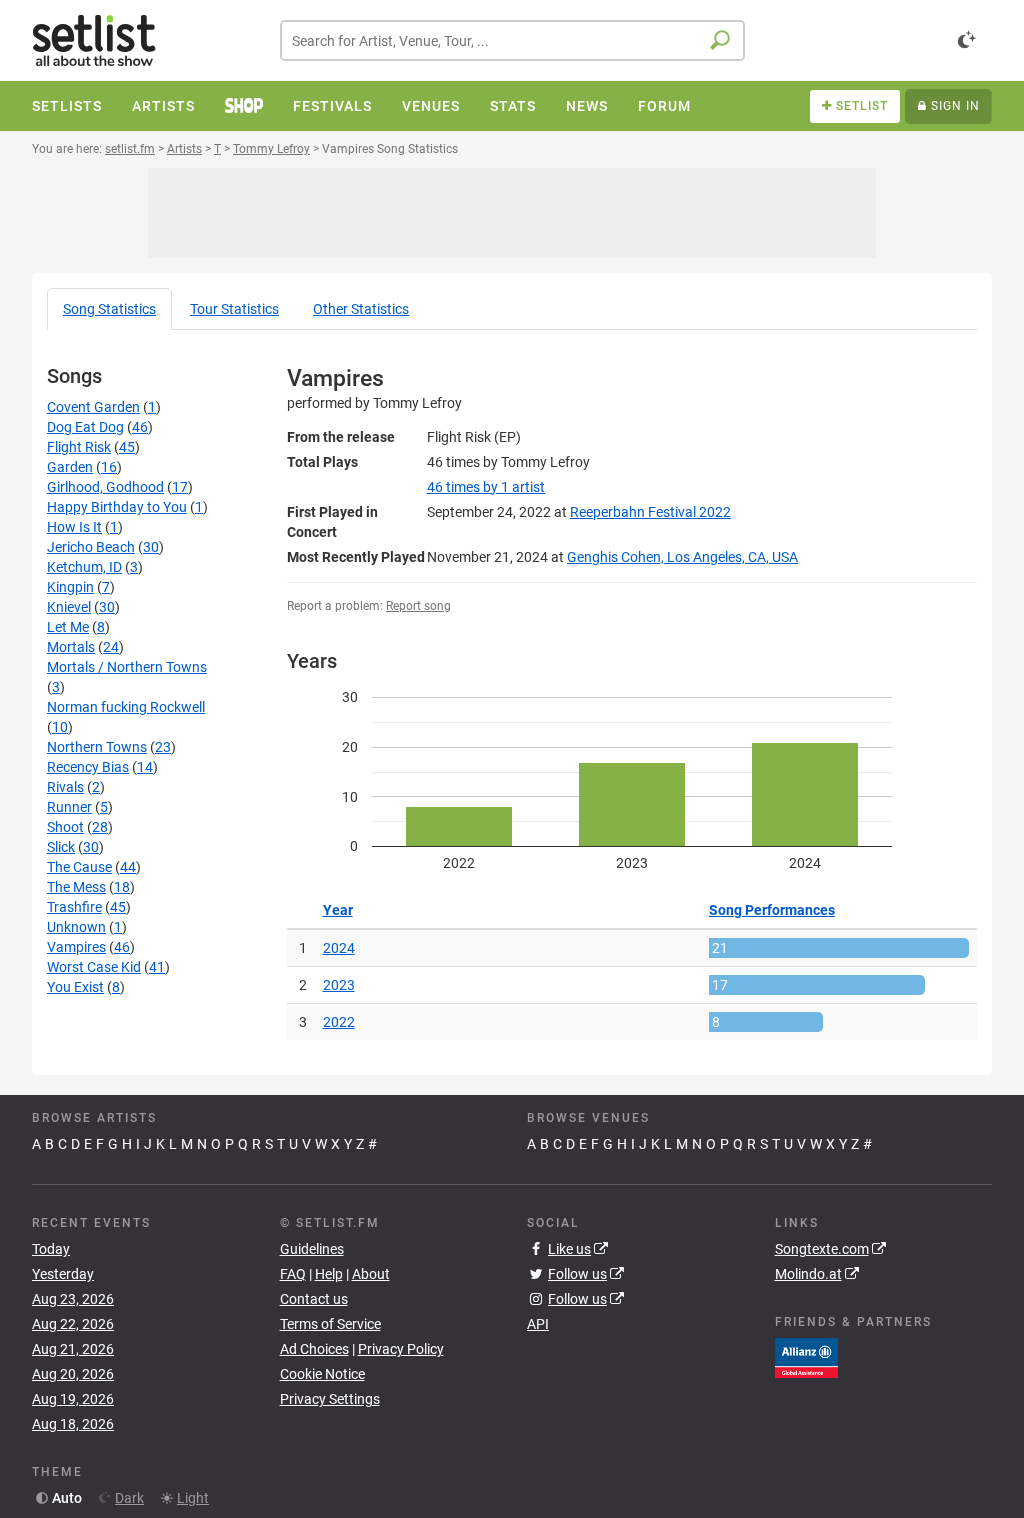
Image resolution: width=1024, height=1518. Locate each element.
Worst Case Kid (94, 967)
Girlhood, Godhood (105, 487)
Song (109, 309)
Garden (70, 467)
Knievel (69, 607)
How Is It (74, 527)
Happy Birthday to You (117, 507)
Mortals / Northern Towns (127, 667)
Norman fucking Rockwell (126, 707)
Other (361, 309)
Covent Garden (93, 407)
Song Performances (772, 910)
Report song (418, 606)
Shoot (65, 827)
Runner (69, 807)
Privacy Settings (330, 1399)
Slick (61, 847)
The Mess (76, 887)
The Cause (79, 867)
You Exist (75, 987)
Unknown (76, 927)
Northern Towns (97, 747)
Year (338, 910)
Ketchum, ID (84, 567)
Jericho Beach (91, 547)
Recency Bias (88, 767)
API (538, 1324)
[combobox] (512, 40)
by (486, 487)
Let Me (68, 627)
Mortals (71, 647)
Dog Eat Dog (85, 427)
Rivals (65, 787)
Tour (234, 309)
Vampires (76, 947)
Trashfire (74, 907)
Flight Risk (79, 447)
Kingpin (70, 587)
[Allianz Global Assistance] (806, 1357)
